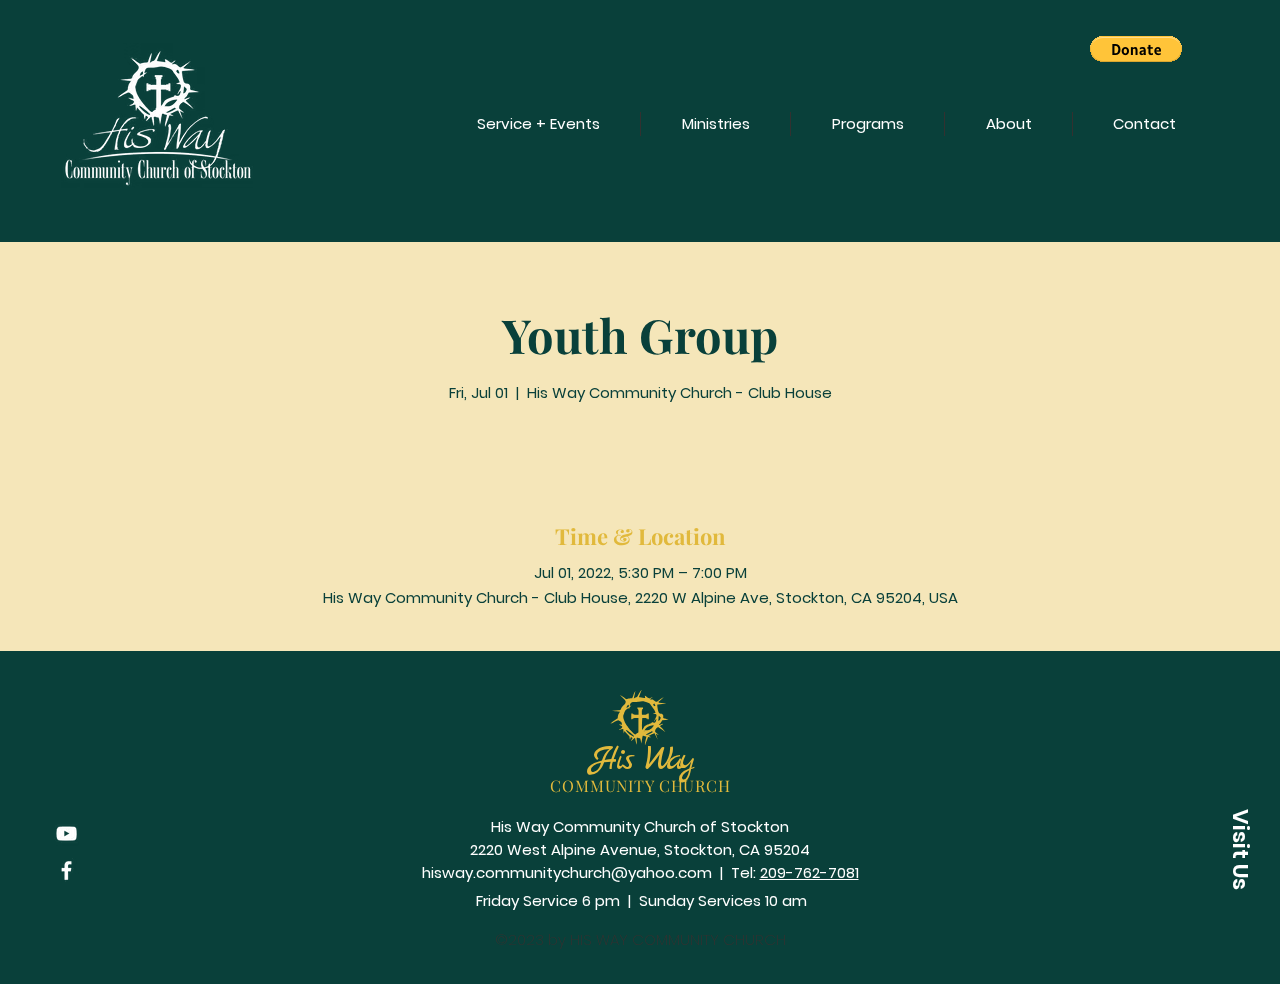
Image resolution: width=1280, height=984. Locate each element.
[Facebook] (66, 870)
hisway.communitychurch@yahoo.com (567, 872)
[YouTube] (66, 833)
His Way (641, 760)
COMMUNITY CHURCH (640, 785)
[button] (1136, 49)
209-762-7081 (809, 872)
